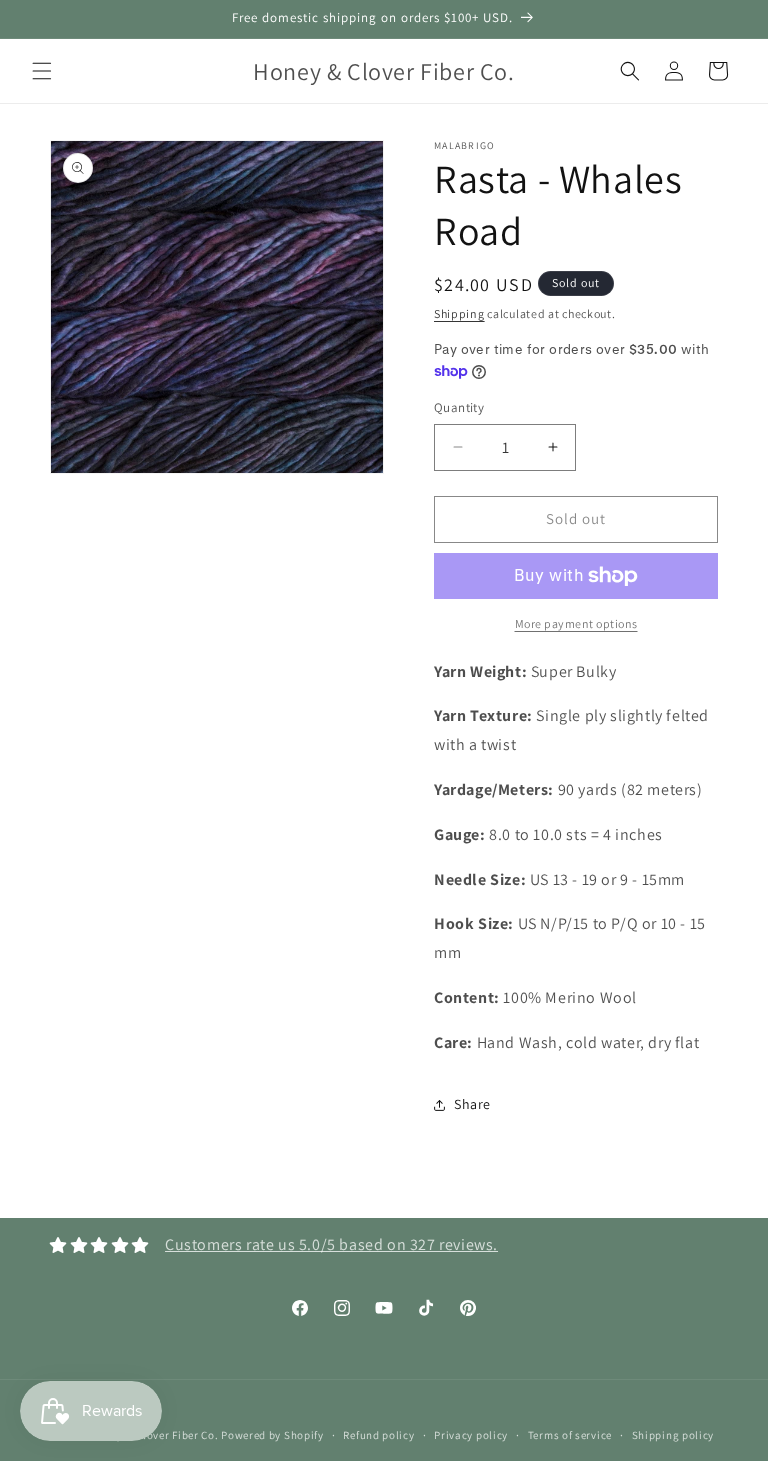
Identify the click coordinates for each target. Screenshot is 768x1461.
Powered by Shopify (272, 1435)
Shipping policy (673, 1435)
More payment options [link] (576, 623)
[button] (42, 71)
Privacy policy (471, 1435)
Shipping (459, 313)
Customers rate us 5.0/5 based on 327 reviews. (331, 1244)
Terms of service (570, 1435)
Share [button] (472, 1104)
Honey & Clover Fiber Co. (155, 1435)
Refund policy (378, 1435)
